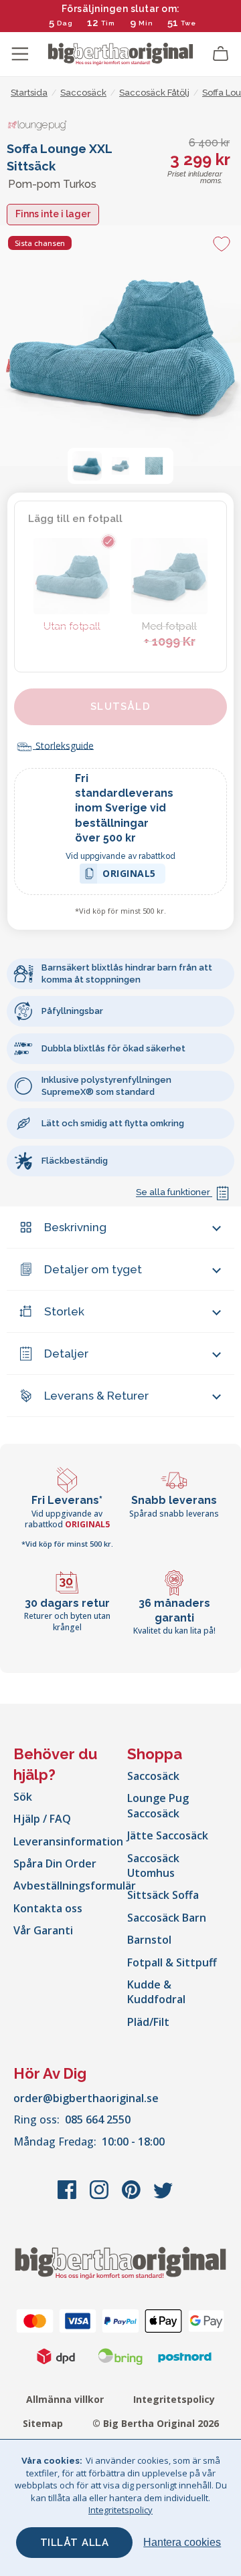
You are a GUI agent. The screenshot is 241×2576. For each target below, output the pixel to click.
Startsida (29, 93)
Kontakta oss (48, 1908)
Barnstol (149, 1940)
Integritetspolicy (174, 2399)
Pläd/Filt (148, 2022)
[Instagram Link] (100, 2196)
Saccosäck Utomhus (153, 1865)
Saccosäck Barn (167, 1918)
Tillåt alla (75, 2543)
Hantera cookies (182, 2542)
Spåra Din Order (55, 1863)
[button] (87, 466)
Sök (23, 1797)
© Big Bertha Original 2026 (156, 2423)
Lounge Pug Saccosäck (158, 1805)
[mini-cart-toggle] (221, 54)
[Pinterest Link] (133, 2196)
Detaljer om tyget (93, 1269)
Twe (188, 23)
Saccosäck (153, 1776)
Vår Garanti (43, 1930)
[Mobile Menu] (20, 54)
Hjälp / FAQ (42, 1819)
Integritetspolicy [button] (120, 2510)
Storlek (64, 1311)
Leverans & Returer (96, 1396)
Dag (65, 23)
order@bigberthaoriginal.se (86, 2098)
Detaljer (66, 1354)
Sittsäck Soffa (163, 1895)
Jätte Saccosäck (168, 1835)
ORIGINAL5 (129, 875)
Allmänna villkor (65, 2399)
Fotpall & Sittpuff (172, 1962)
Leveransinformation (68, 1841)
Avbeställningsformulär (75, 1886)
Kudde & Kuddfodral (156, 1992)
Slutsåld (120, 706)
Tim (108, 23)
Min (146, 23)
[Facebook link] (68, 2196)
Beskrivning (75, 1227)
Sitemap (43, 2423)
